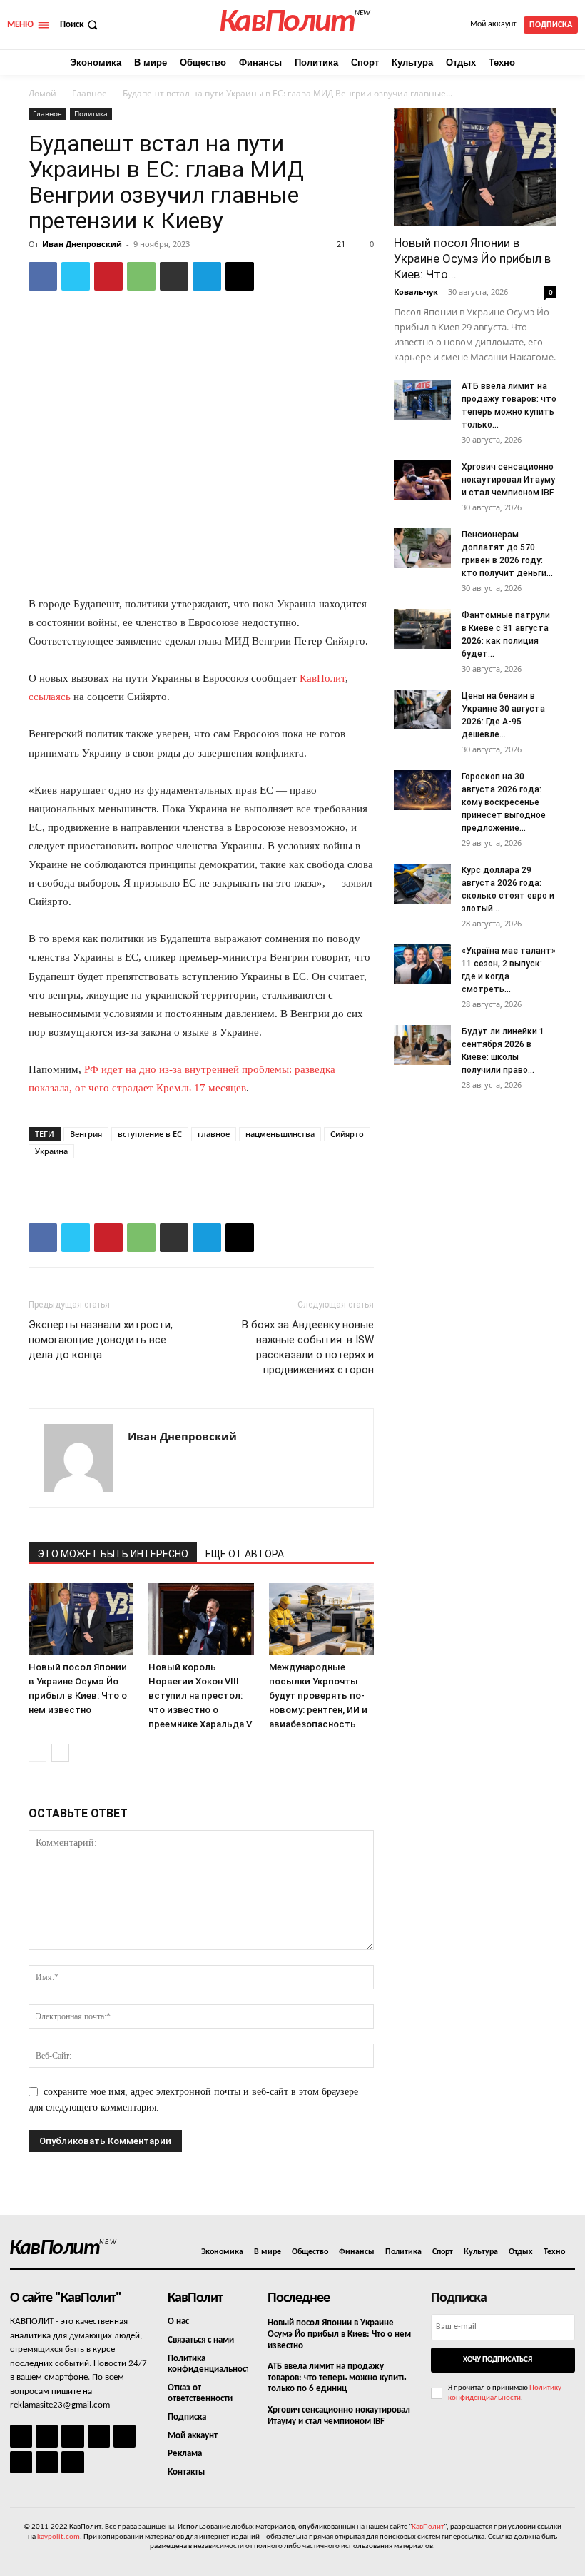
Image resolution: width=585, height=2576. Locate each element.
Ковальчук (416, 292)
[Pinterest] (108, 276)
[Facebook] (43, 276)
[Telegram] (207, 276)
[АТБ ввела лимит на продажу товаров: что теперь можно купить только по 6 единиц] (422, 400)
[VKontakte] (47, 2462)
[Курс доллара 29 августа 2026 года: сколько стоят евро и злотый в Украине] (422, 884)
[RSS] (99, 2436)
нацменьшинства (280, 1134)
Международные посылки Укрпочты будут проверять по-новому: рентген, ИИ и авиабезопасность (318, 1696)
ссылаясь (50, 697)
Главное (90, 93)
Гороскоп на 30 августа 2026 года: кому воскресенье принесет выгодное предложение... (504, 802)
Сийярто (347, 1134)
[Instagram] (47, 2436)
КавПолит (322, 678)
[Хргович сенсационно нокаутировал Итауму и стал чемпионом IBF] (422, 480)
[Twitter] (76, 276)
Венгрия (86, 1134)
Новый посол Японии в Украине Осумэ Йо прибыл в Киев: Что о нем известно (339, 2334)
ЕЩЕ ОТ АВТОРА (245, 1554)
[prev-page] (37, 1753)
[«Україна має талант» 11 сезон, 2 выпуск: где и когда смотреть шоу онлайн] (422, 964)
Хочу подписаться (498, 2360)
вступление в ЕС (150, 1134)
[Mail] (72, 2436)
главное (214, 1134)
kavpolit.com (58, 2537)
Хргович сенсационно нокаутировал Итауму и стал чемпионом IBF (508, 480)
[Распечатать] (174, 276)
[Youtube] (72, 2462)
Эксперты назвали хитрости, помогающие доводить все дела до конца (101, 1340)
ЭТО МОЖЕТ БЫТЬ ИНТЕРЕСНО (113, 1554)
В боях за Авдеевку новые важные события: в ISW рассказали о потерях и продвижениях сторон (308, 1347)
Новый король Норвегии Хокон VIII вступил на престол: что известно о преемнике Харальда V (200, 1696)
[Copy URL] (240, 276)
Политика (91, 113)
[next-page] (60, 1753)
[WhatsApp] (141, 276)
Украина (51, 1151)
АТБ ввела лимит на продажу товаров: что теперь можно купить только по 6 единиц (337, 2378)
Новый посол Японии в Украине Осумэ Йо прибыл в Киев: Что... (472, 258)
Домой (42, 93)
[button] (80, 25)
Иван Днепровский (82, 244)
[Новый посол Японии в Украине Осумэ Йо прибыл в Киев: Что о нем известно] (81, 1619)
